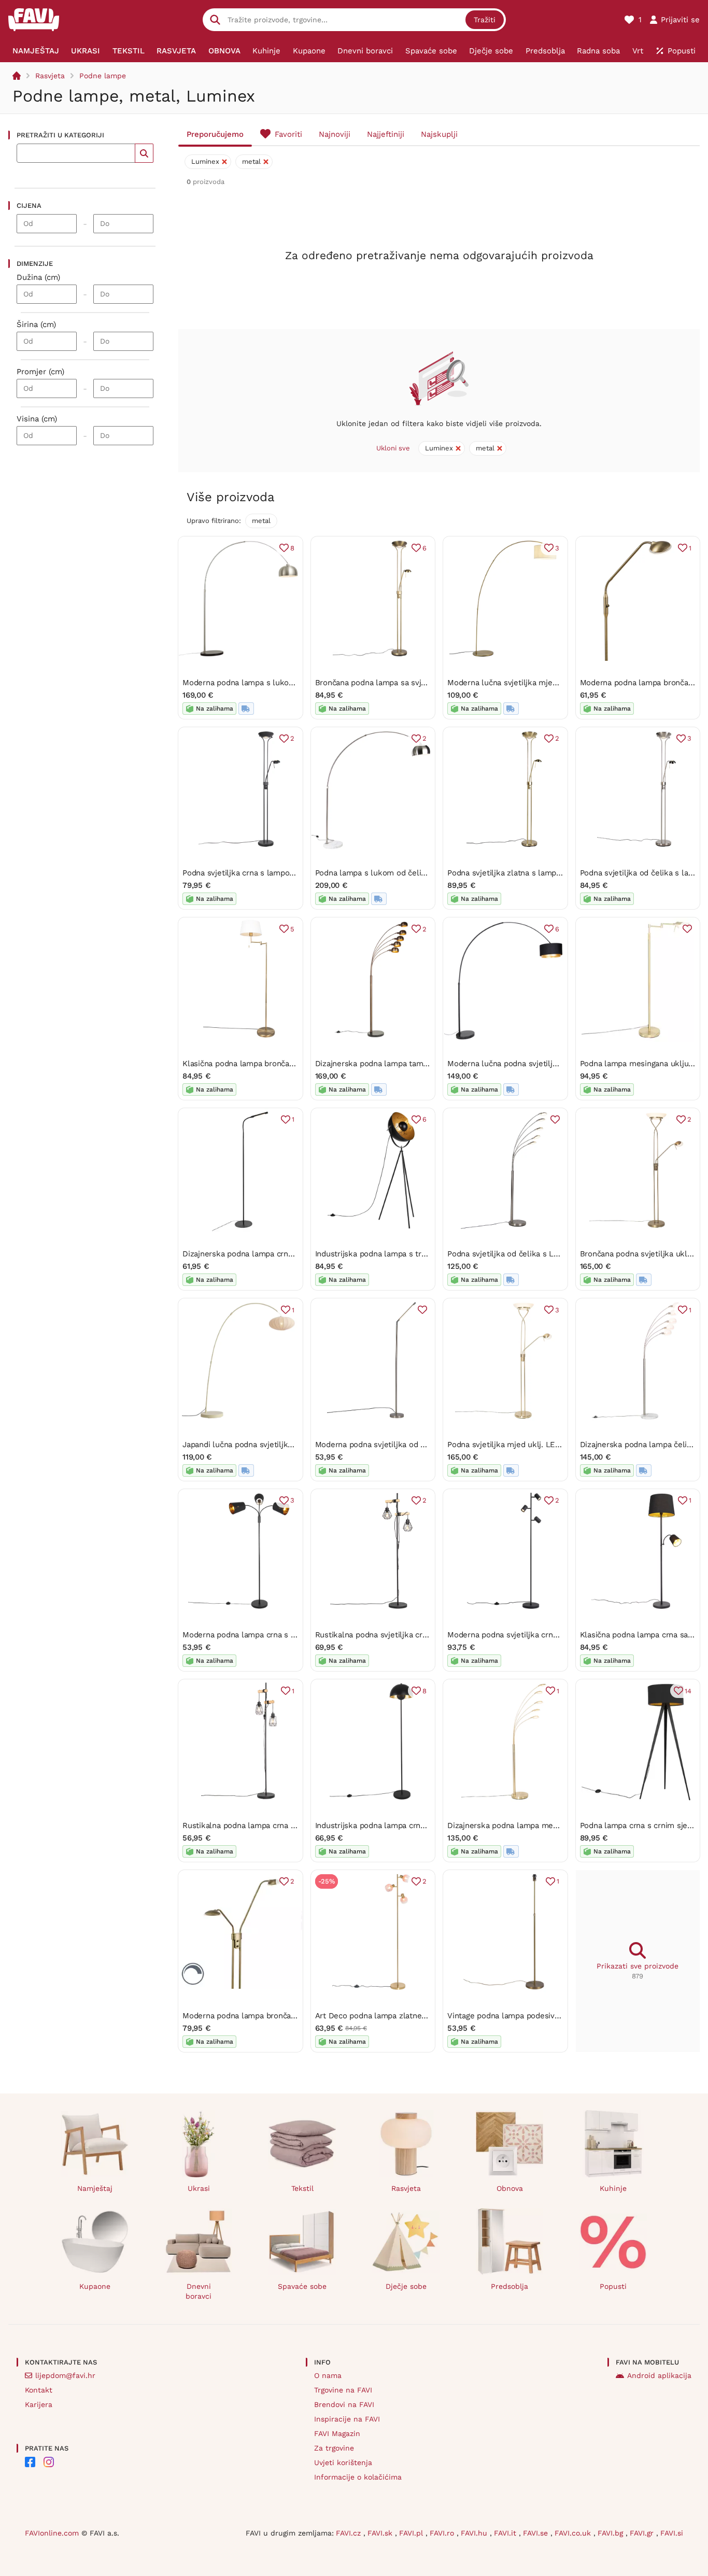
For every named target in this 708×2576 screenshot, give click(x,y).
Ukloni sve (393, 448)
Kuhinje (613, 2188)
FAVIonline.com (52, 2533)
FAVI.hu (475, 2533)
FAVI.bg (612, 2533)
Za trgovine (334, 2448)
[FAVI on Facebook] (30, 2462)
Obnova (510, 2188)
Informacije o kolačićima (358, 2477)
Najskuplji (439, 134)
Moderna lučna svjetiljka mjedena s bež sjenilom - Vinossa (555, 683)
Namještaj (95, 2188)
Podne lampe (103, 76)
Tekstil (302, 2188)
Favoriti (288, 134)
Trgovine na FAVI (343, 2390)
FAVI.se (537, 2533)
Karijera (39, 2404)
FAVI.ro (443, 2533)
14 (688, 1691)
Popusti (613, 2286)
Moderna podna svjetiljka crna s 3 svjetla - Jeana (537, 1635)
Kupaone (95, 2286)
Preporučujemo (215, 134)
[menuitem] (36, 51)
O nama (328, 2375)
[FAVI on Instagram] (49, 2462)
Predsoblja (509, 2286)
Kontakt (39, 2390)
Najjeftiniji (386, 134)
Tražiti (485, 20)
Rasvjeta (50, 76)
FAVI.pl (412, 2533)
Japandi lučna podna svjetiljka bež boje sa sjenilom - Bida (288, 1445)
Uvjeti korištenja (343, 2462)
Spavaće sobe (302, 2286)
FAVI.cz (350, 2533)
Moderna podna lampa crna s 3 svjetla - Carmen (271, 1635)
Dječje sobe (406, 2286)
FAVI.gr (643, 2533)
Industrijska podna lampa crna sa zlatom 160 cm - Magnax (421, 1825)
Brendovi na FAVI (344, 2404)
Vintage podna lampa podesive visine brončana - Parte (547, 2016)
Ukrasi (199, 2188)
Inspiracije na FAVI (347, 2419)
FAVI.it (506, 2533)
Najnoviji (335, 134)
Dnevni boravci (199, 2291)
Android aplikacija (659, 2375)
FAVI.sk (381, 2533)
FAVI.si (672, 2533)
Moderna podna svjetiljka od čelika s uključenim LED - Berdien (431, 1445)
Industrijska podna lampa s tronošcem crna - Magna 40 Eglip (426, 1254)
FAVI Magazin (337, 2433)
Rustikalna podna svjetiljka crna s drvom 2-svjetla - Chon (421, 1635)
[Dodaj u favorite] (687, 929)
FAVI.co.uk (574, 2533)
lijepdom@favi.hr (65, 2375)
